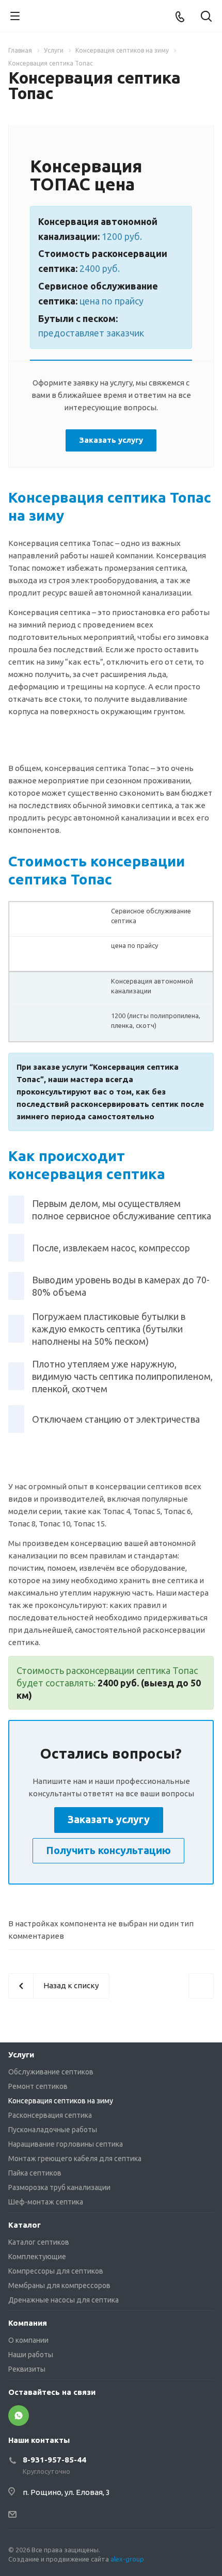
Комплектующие (37, 2257)
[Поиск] (206, 17)
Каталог (25, 2225)
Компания (28, 2323)
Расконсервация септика (50, 2115)
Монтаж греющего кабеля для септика (75, 2159)
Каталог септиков (39, 2242)
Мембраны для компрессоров (59, 2285)
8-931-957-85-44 (54, 2460)
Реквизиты (27, 2369)
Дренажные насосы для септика (64, 2300)
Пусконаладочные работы (53, 2130)
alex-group (127, 2559)
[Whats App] (19, 2416)
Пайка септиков (35, 2173)
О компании (28, 2340)
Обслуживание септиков (51, 2072)
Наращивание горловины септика (66, 2144)
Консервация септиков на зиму (61, 2101)
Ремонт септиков (38, 2086)
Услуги (21, 2055)
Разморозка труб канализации (59, 2187)
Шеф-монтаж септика (46, 2202)
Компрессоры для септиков (56, 2271)
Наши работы (31, 2355)
